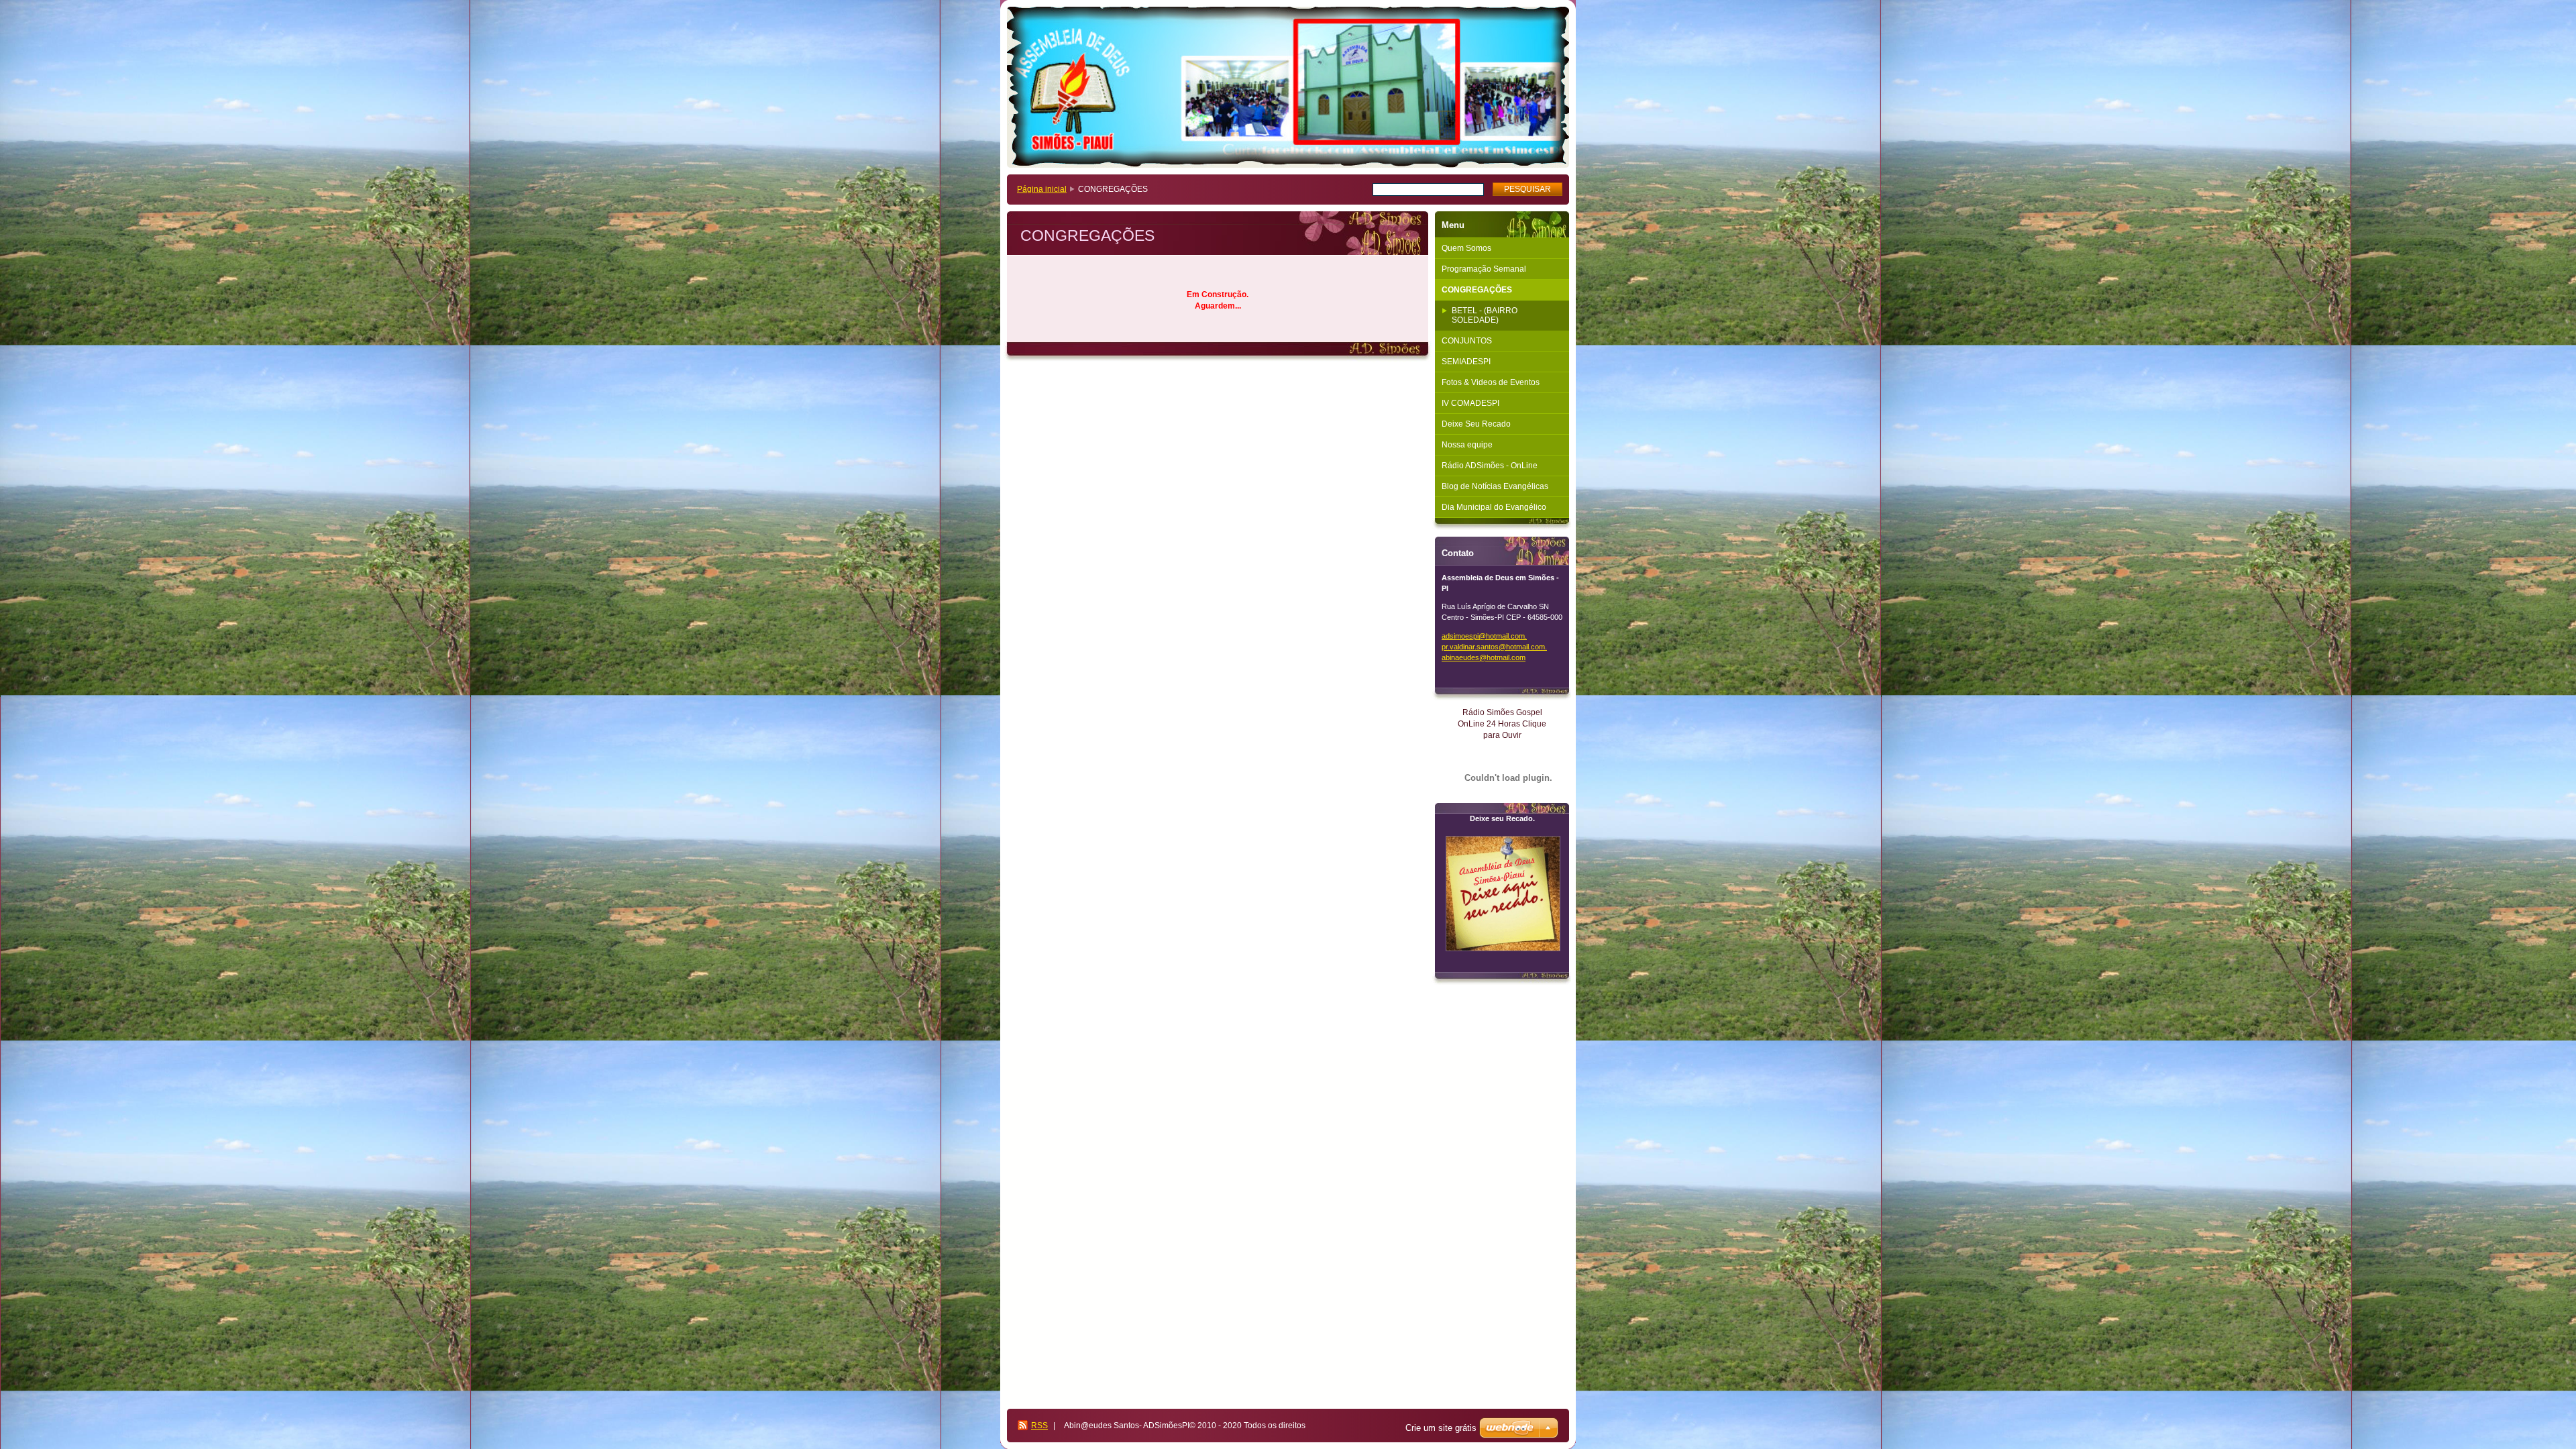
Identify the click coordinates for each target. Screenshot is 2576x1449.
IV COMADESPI (1470, 403)
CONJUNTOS (1467, 341)
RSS (1039, 1426)
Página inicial (1042, 189)
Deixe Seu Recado (1476, 424)
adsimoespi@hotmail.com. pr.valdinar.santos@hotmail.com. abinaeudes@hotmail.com (1494, 647)
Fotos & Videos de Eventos (1491, 382)
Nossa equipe (1467, 445)
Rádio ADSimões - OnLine (1490, 466)
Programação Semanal (1484, 269)
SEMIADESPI (1466, 362)
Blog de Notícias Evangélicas (1495, 486)
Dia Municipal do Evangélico (1494, 507)
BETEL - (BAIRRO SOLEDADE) (1485, 315)
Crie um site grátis (1441, 1428)
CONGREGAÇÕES (1477, 290)
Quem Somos (1466, 248)
